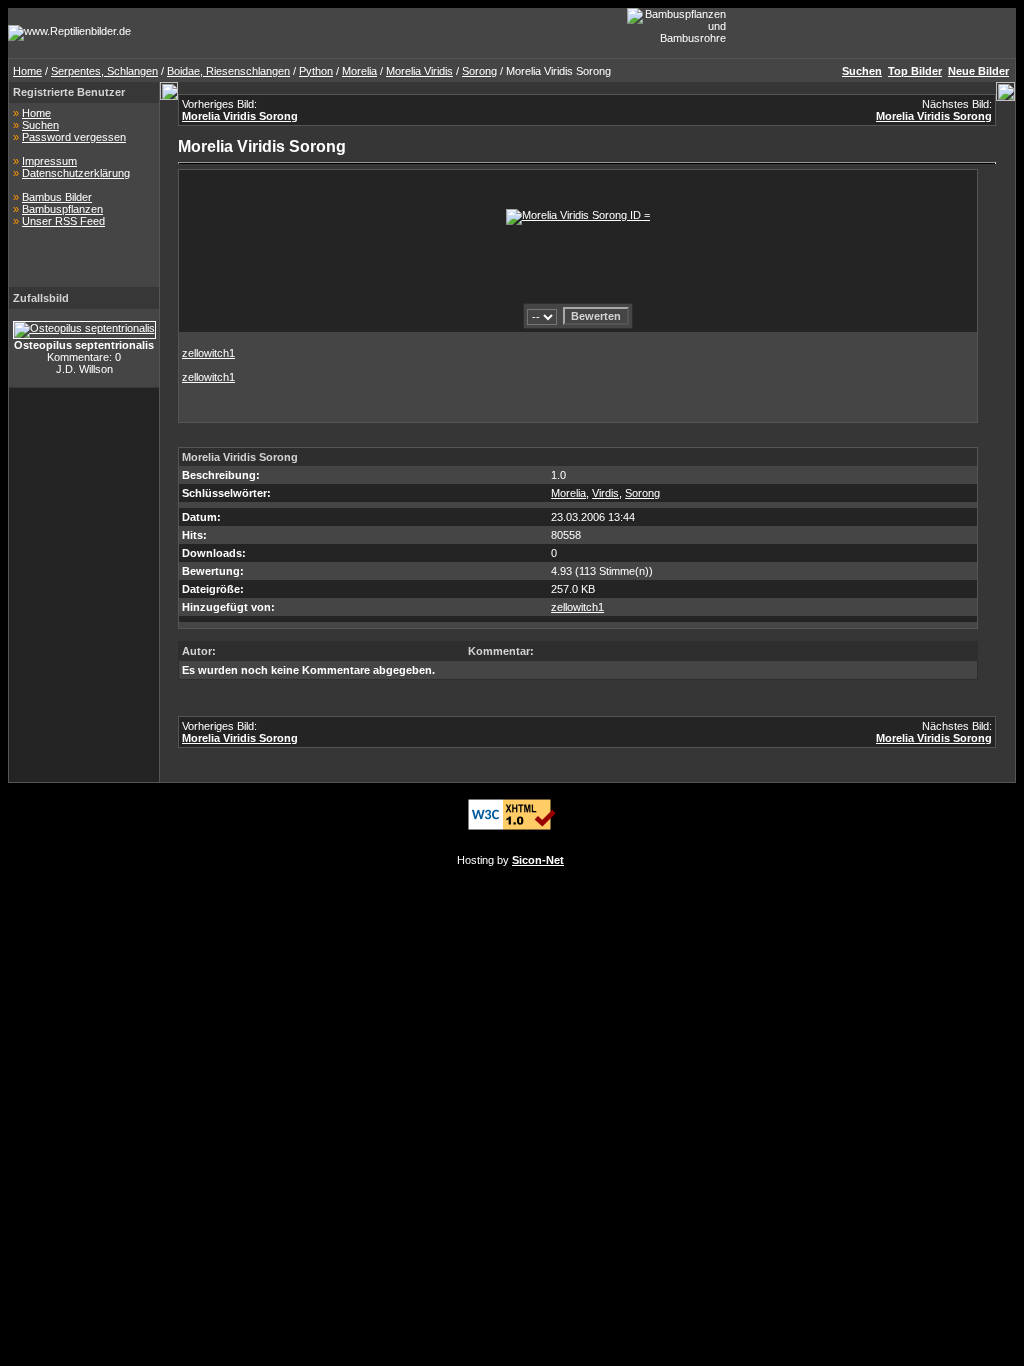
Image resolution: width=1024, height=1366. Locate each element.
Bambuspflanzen (62, 209)
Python (316, 71)
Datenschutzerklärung (76, 173)
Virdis (605, 493)
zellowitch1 (208, 353)
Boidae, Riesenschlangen (228, 71)
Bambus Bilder (57, 197)
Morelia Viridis (419, 71)
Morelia (359, 71)
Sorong (479, 71)
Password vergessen (74, 137)
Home (27, 71)
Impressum (49, 161)
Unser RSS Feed (63, 221)
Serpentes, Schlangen (104, 71)
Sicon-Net (538, 860)
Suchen (40, 125)
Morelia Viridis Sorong (240, 116)
